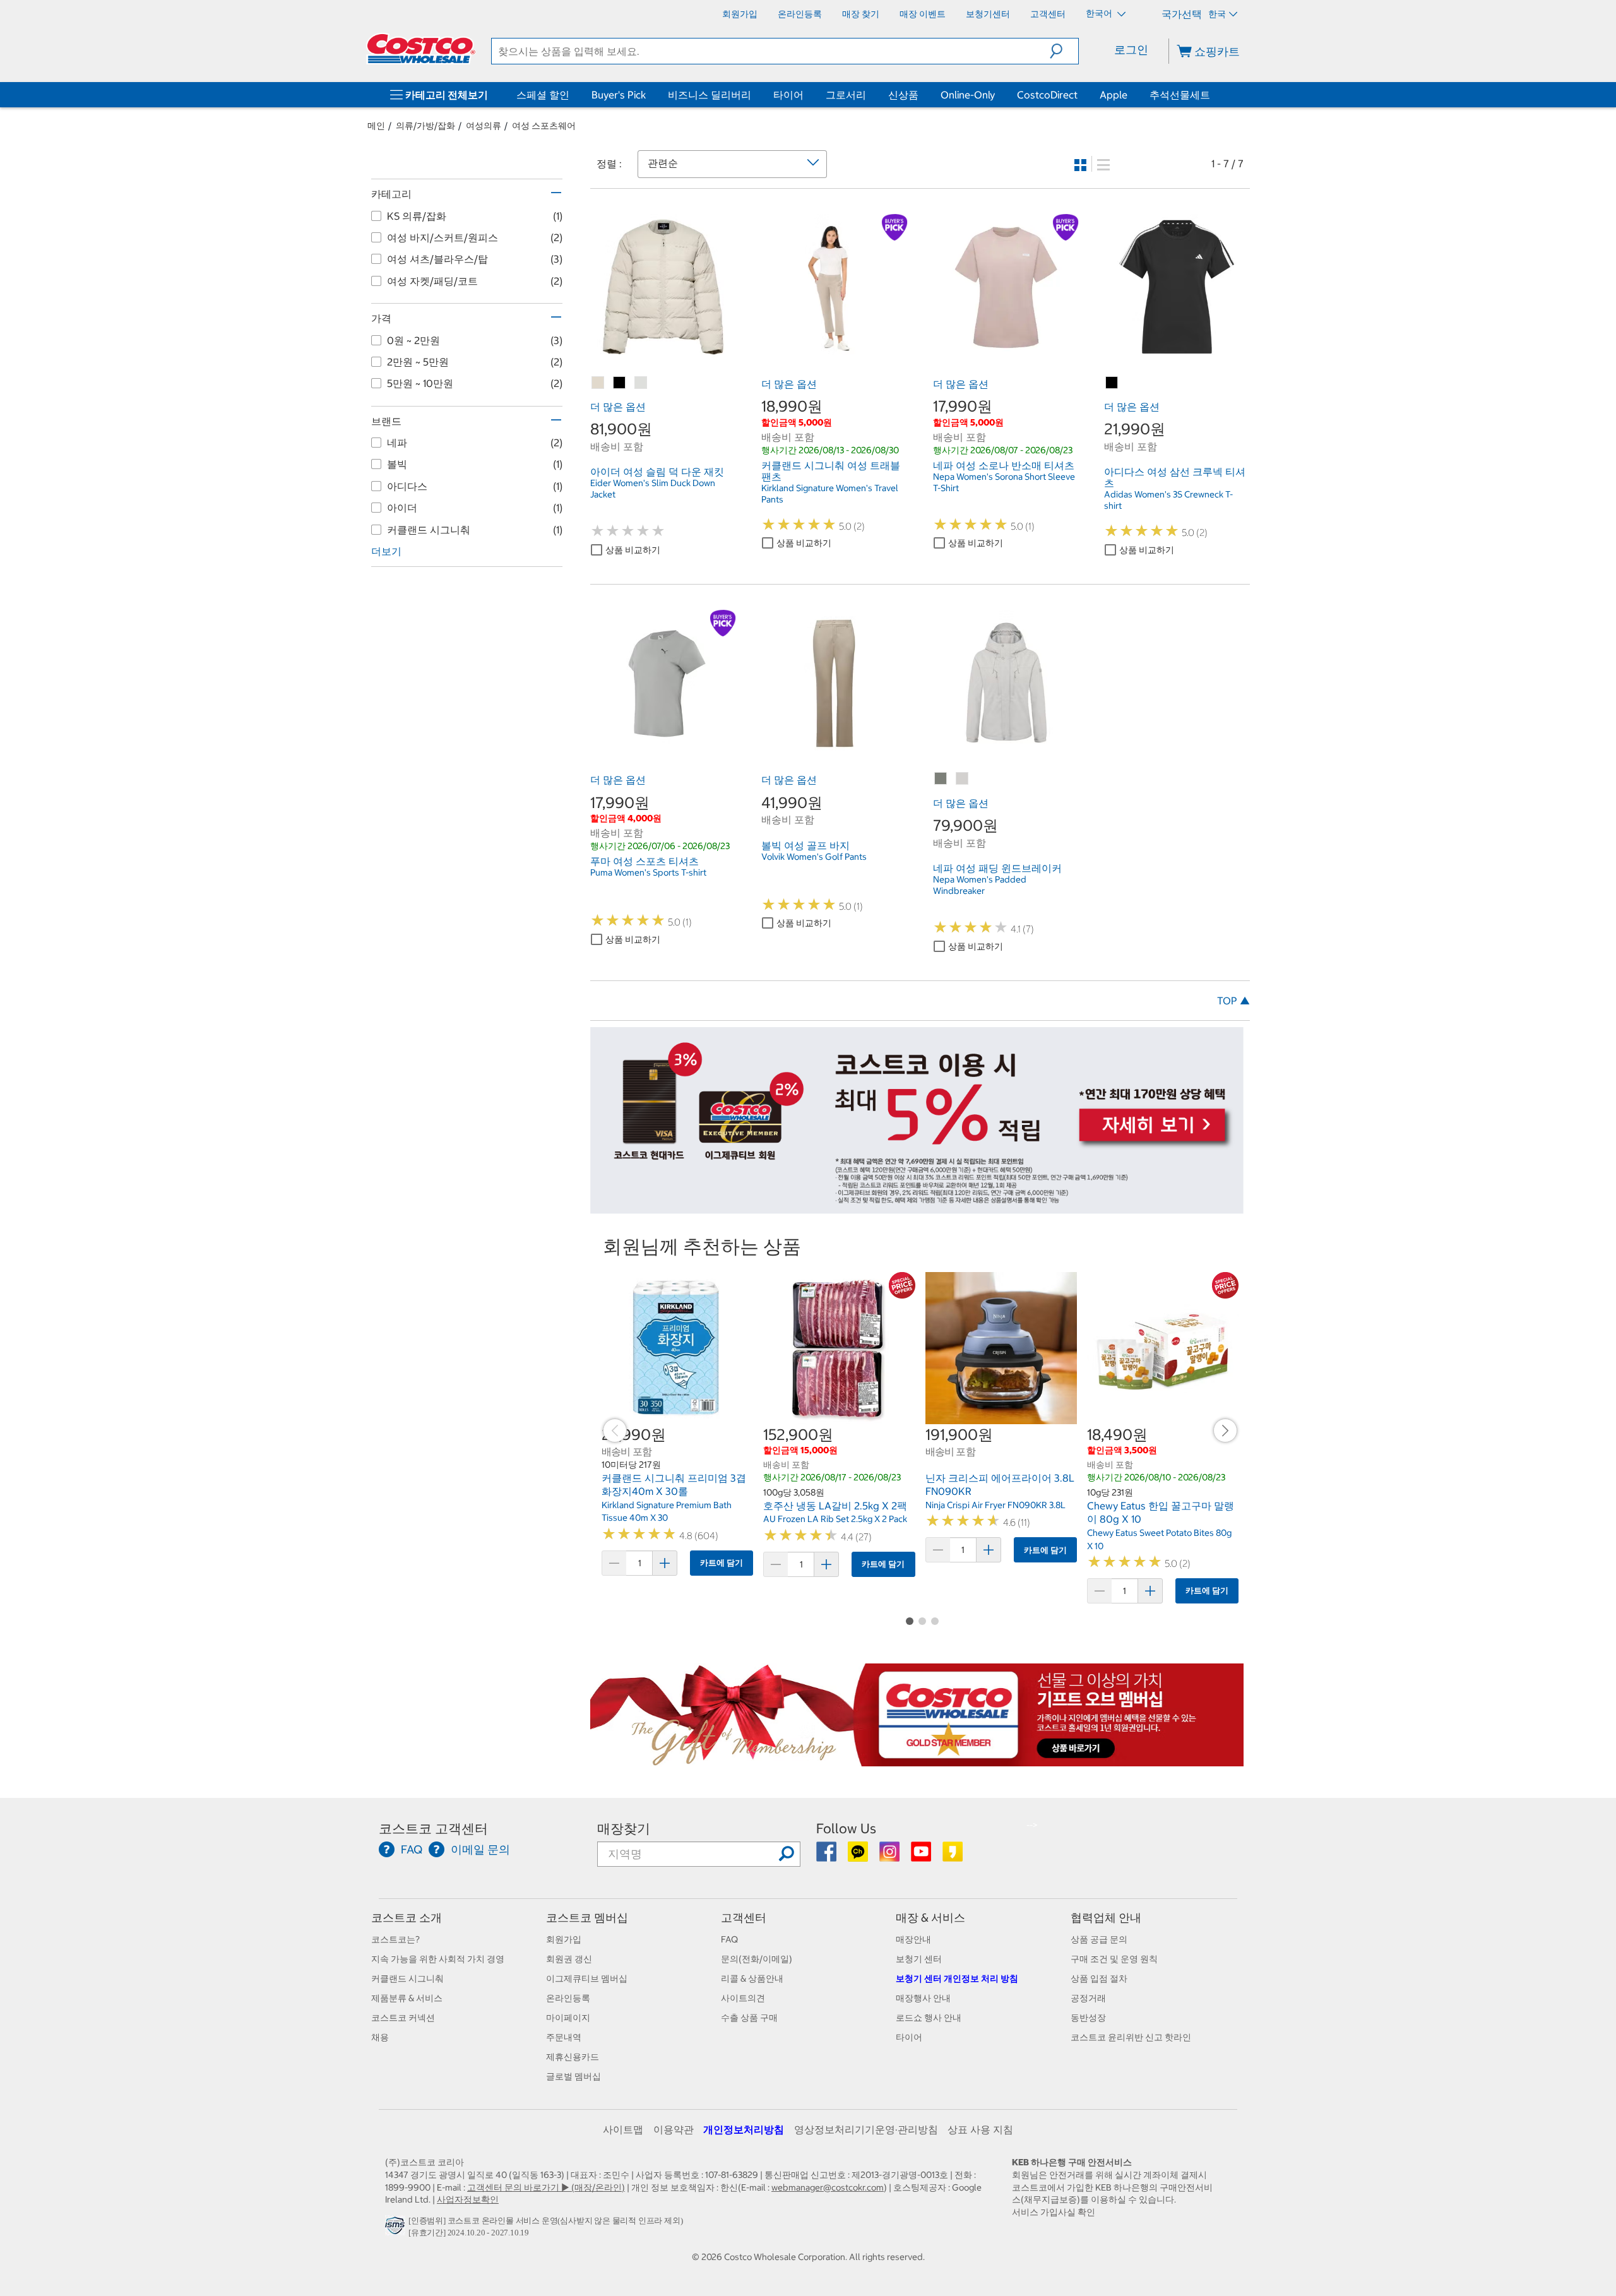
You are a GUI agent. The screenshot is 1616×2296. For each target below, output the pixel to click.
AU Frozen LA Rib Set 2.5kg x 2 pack (835, 1519)
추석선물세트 (1180, 95)
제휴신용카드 (573, 2057)
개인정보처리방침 (744, 2129)
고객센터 (744, 1918)
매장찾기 (624, 1829)
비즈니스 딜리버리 (710, 95)
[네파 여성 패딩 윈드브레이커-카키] (941, 779)
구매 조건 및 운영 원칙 (1114, 1959)
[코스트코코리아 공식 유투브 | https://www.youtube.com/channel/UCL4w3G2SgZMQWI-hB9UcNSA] (922, 1856)
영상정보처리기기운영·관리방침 (866, 2129)
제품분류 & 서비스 (407, 1998)
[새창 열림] (397, 2229)
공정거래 (1088, 1998)
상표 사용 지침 (980, 2129)
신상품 (903, 95)
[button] (1064, 51)
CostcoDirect (1047, 95)
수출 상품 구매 (749, 2018)
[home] (421, 49)
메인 (376, 126)
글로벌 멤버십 (573, 2076)
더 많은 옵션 (618, 407)
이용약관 (674, 2129)
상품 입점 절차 (1099, 1978)
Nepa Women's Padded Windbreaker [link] (980, 885)
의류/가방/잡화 (425, 126)
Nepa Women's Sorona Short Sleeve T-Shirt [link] (1004, 482)
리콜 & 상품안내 (752, 1978)
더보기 (386, 551)
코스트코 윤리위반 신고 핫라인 (1131, 2037)
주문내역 (564, 2037)
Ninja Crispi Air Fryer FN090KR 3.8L (995, 1505)
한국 (1217, 14)
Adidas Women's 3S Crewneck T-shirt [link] (1168, 500)
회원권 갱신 (569, 1959)
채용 (380, 2037)
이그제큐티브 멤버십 (587, 1978)
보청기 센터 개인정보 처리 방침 (957, 1978)
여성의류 (484, 126)
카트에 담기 (722, 1563)
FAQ (729, 1939)
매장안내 (913, 1939)
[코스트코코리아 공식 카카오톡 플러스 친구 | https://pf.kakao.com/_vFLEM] (859, 1856)
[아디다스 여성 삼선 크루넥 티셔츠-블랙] (1112, 383)
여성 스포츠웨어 (544, 126)
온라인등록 (568, 1998)
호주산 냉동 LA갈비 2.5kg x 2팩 (835, 1506)
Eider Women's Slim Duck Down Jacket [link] (653, 489)
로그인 (1131, 50)
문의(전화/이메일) (757, 1959)
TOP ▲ (1233, 1001)
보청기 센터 (919, 1959)
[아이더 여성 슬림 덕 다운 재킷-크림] (641, 383)
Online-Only (968, 95)
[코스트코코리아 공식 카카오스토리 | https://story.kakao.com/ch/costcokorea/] (953, 1856)
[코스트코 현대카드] (917, 1208)
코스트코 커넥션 (403, 2018)
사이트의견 (743, 1998)
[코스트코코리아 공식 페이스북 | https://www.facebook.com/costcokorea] (827, 1856)
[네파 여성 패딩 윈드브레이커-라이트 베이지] (963, 779)
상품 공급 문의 (1099, 1939)
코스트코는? (395, 1939)
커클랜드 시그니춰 (407, 1978)
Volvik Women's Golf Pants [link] (814, 857)
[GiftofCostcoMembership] (917, 1760)
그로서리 (846, 95)
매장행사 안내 (923, 1998)
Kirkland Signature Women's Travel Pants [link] (830, 494)
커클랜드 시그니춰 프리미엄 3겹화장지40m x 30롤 (674, 1485)
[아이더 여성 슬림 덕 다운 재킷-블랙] (620, 383)
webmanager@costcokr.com (828, 2187)
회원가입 (564, 1939)
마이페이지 (568, 2018)
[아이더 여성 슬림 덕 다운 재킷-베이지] (598, 383)
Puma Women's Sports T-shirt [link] (648, 872)
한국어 (1100, 13)
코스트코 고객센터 (433, 1829)
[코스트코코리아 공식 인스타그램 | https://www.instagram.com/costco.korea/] (890, 1856)
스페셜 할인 (543, 95)
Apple (1114, 95)
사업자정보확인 (468, 2199)
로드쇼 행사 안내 (929, 2018)
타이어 (788, 95)
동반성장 (1088, 2018)
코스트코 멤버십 (587, 1918)
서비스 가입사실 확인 (1054, 2212)
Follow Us (846, 1829)
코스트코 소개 (407, 1918)
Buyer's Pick (619, 95)
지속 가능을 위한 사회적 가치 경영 (438, 1959)
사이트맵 (623, 2129)
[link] (663, 353)
